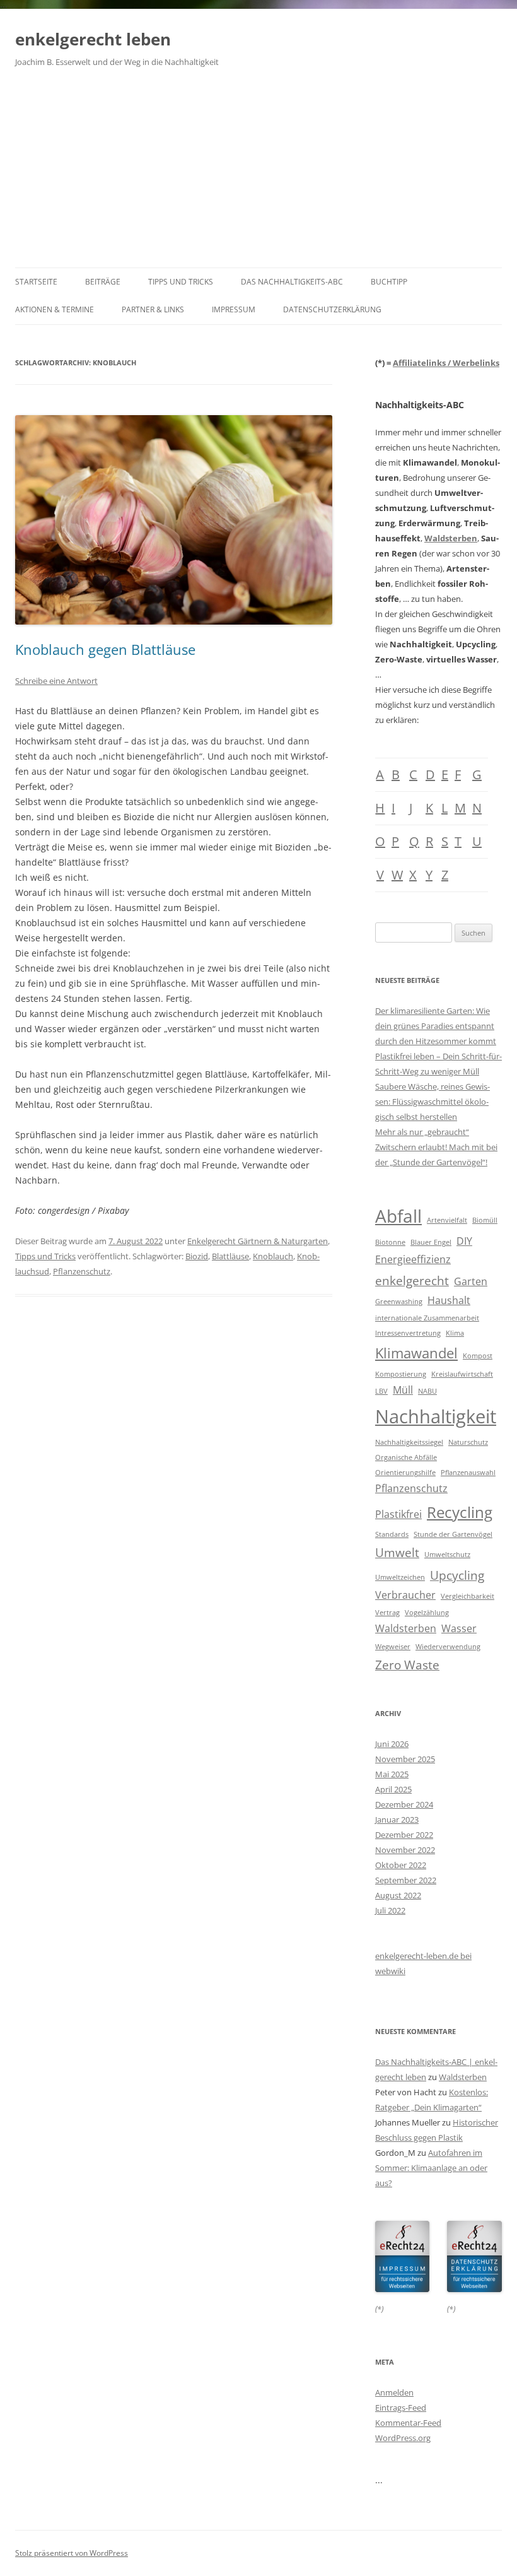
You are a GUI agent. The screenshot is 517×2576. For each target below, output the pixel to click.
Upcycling (457, 1575)
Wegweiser (393, 1647)
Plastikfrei (398, 1514)
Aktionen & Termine (55, 309)
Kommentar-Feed (408, 2423)
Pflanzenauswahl (468, 1473)
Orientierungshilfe (405, 1473)
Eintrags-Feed (401, 2408)
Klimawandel (416, 1353)
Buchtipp (389, 282)
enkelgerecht (412, 1280)
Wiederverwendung (448, 1647)
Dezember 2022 (404, 1835)
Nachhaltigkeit (436, 1416)
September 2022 (406, 1880)
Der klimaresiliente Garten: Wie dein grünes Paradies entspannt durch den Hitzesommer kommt (436, 1026)
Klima (455, 1333)
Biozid (197, 1256)
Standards (392, 1534)
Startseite (36, 282)
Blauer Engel (431, 1242)
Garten (471, 1281)
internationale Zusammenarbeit (427, 1318)
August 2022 (398, 1895)
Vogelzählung (427, 1613)
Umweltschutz (447, 1555)
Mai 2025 (392, 1774)
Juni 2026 (392, 1744)
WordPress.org (403, 2438)
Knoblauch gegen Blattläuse (105, 649)
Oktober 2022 (401, 1865)
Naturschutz (468, 1442)
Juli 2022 (390, 1910)
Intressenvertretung (408, 1333)
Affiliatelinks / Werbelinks (446, 363)
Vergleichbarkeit (468, 1596)
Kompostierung (401, 1374)
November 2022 (405, 1850)
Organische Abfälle (406, 1457)
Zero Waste (407, 1665)
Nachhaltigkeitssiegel (409, 1442)
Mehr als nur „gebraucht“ (422, 1132)
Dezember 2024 (404, 1804)
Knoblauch (273, 1256)
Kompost (478, 1356)
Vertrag (387, 1613)
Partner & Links (153, 309)
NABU (427, 1391)
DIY (464, 1241)
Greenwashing (399, 1302)
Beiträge (103, 282)
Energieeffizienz (413, 1259)
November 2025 (405, 1759)
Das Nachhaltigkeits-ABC (292, 282)
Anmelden (394, 2392)
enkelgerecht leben (93, 39)
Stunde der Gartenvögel (453, 1534)
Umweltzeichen (400, 1577)
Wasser (459, 1628)
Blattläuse (230, 1256)
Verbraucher (405, 1595)
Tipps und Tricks (181, 282)
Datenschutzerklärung (332, 309)
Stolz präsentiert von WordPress (72, 2553)
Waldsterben (451, 538)
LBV (381, 1391)
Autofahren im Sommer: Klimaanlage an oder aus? (431, 2168)
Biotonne (390, 1242)
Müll (403, 1390)
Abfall (398, 1216)
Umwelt (397, 1552)
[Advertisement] (258, 173)
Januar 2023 (397, 1820)
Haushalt (449, 1300)
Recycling (460, 1512)
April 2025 (393, 1789)
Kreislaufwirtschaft (462, 1374)
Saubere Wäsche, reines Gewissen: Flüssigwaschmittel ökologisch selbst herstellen (433, 1102)
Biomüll (485, 1220)
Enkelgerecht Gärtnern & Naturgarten (258, 1241)
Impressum (234, 309)
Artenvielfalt (447, 1220)
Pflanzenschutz (82, 1271)
